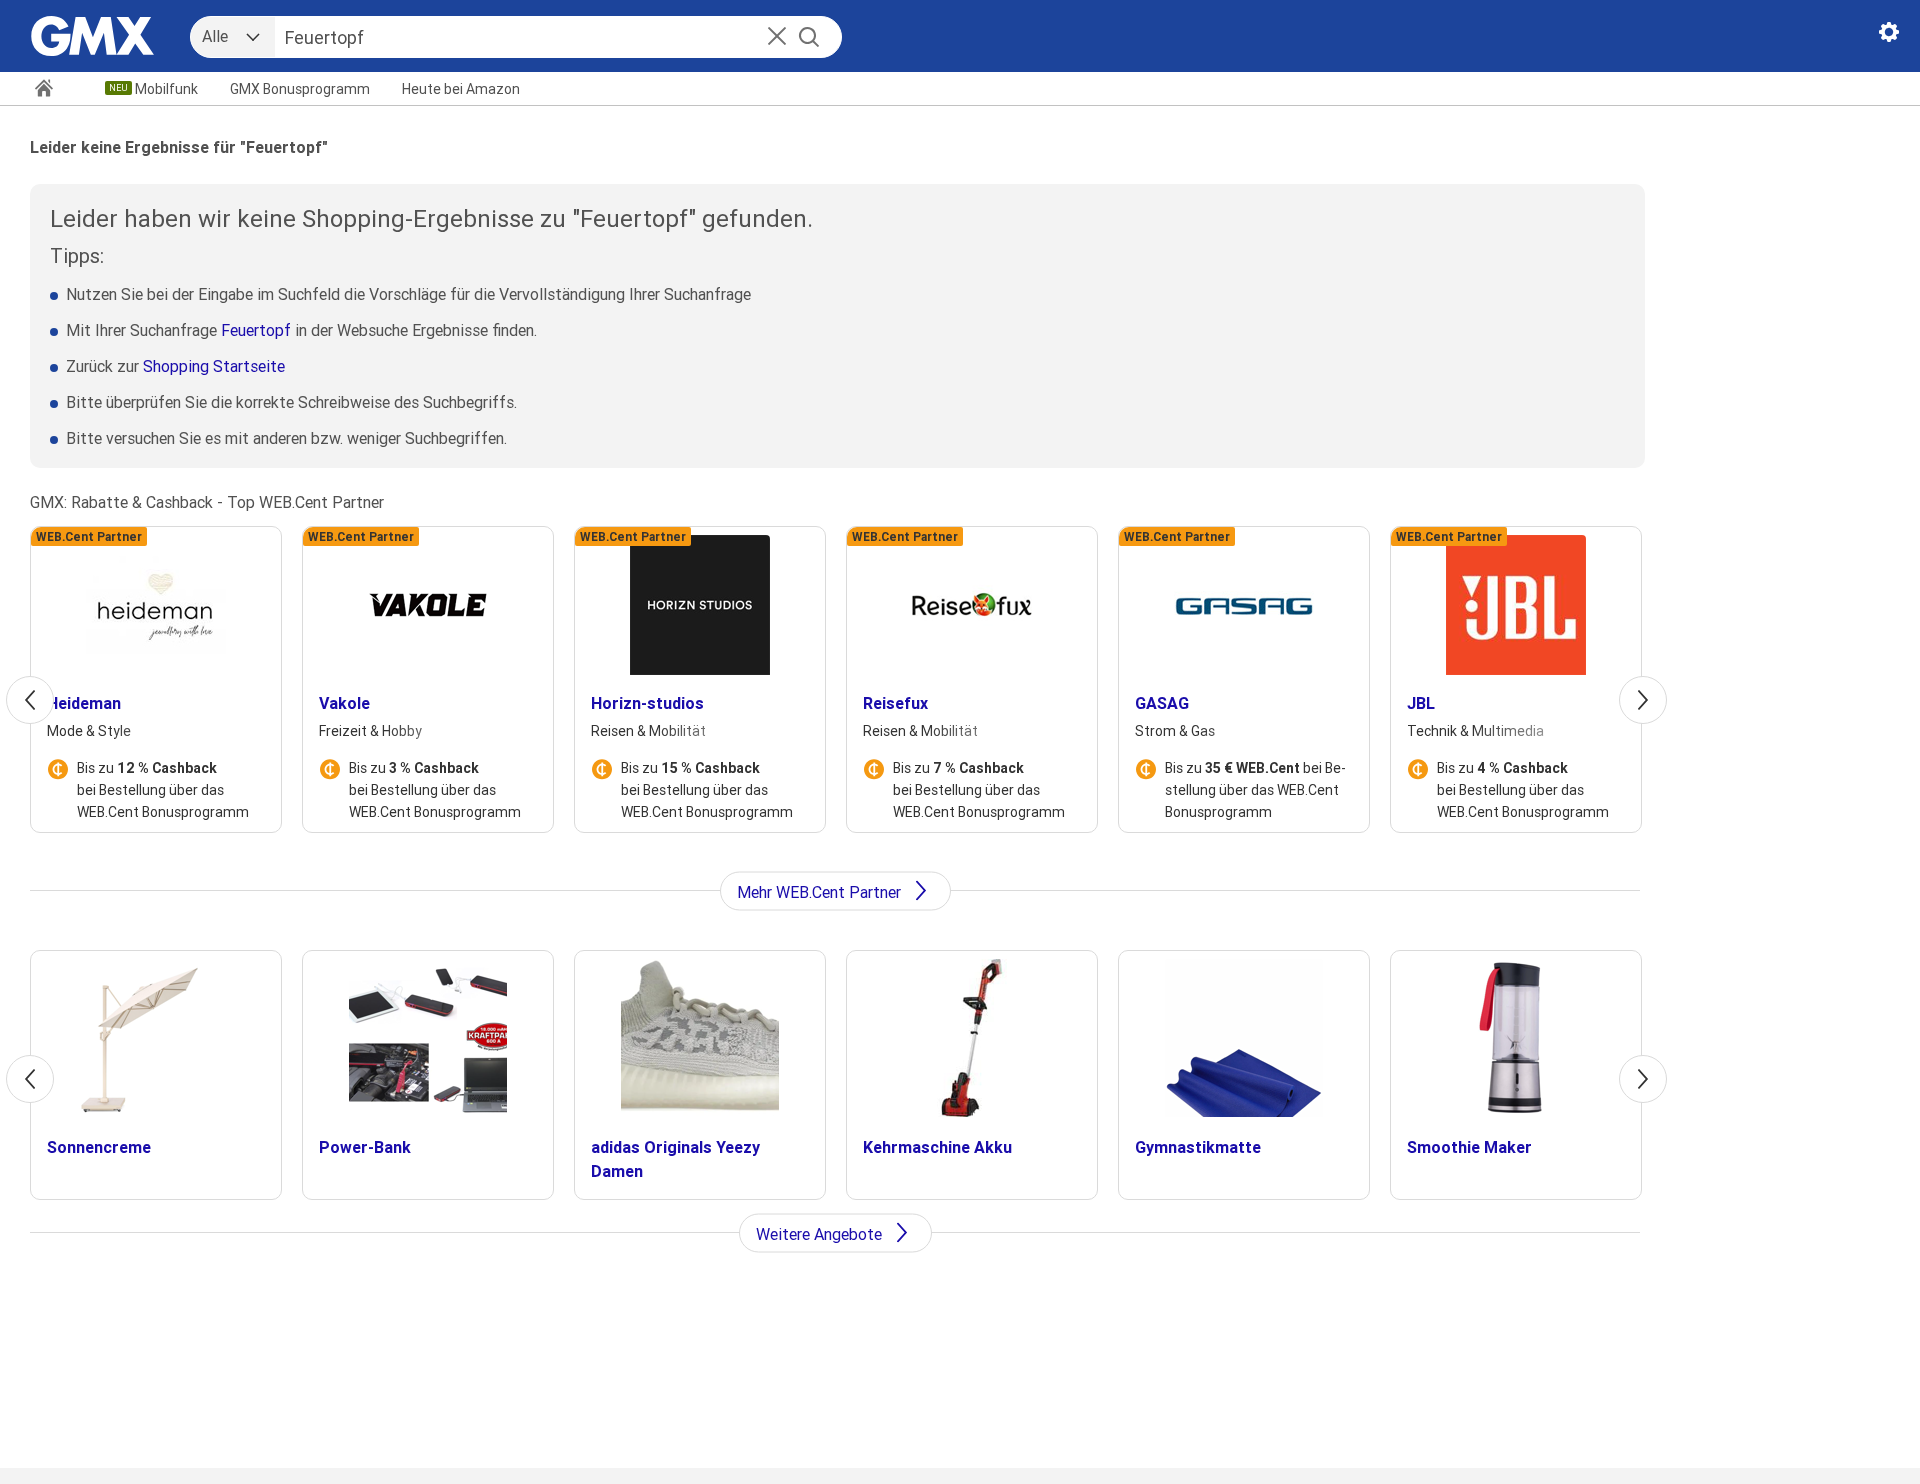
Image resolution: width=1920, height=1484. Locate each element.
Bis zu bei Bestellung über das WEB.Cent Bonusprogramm (163, 790)
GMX (300, 89)
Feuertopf (256, 330)
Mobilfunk (166, 89)
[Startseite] (52, 90)
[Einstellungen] (1889, 36)
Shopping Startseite (214, 366)
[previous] (30, 700)
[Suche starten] (809, 37)
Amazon (461, 89)
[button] (777, 38)
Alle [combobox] (215, 36)
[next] (1643, 700)
